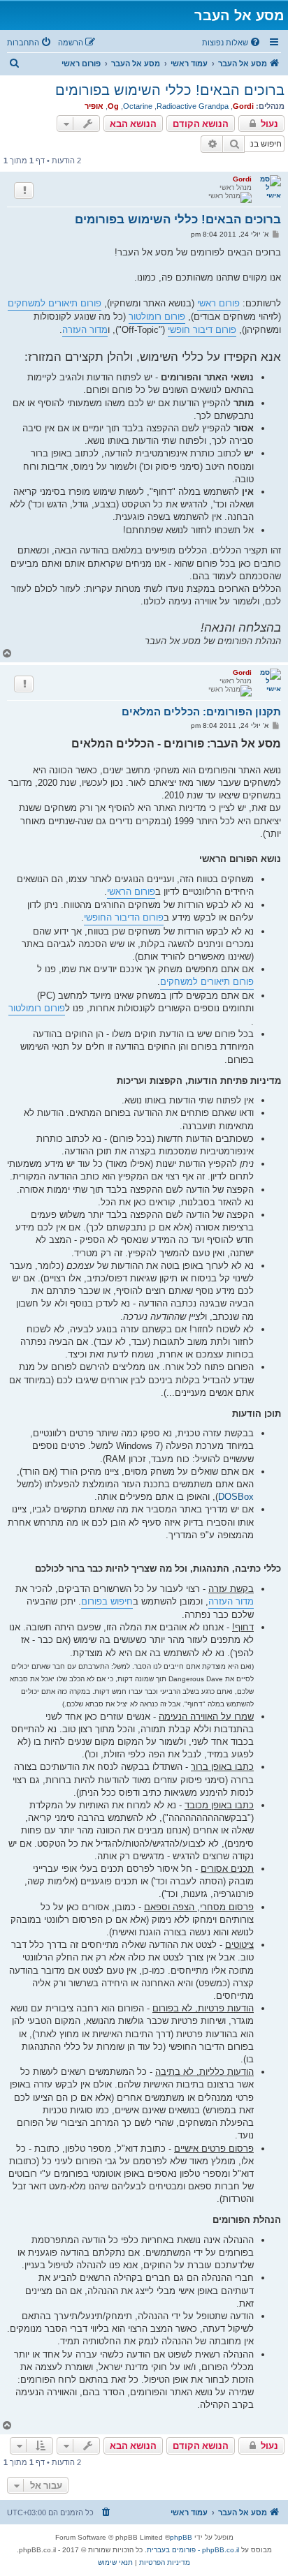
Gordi (243, 106)
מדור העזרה (85, 330)
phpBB (181, 2537)
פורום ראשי (218, 303)
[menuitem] (232, 43)
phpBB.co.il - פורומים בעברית (193, 2550)
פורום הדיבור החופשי (124, 917)
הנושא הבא (133, 124)
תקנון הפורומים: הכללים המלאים (201, 712)
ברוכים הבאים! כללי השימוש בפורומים (170, 90)
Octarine (138, 106)
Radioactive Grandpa (193, 106)
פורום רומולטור (157, 317)
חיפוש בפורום (107, 1601)
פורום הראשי (131, 892)
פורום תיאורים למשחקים (55, 303)
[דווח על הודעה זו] (24, 191)
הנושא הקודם (201, 124)
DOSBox (236, 1497)
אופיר (94, 106)
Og (113, 106)
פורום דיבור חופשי (202, 330)
